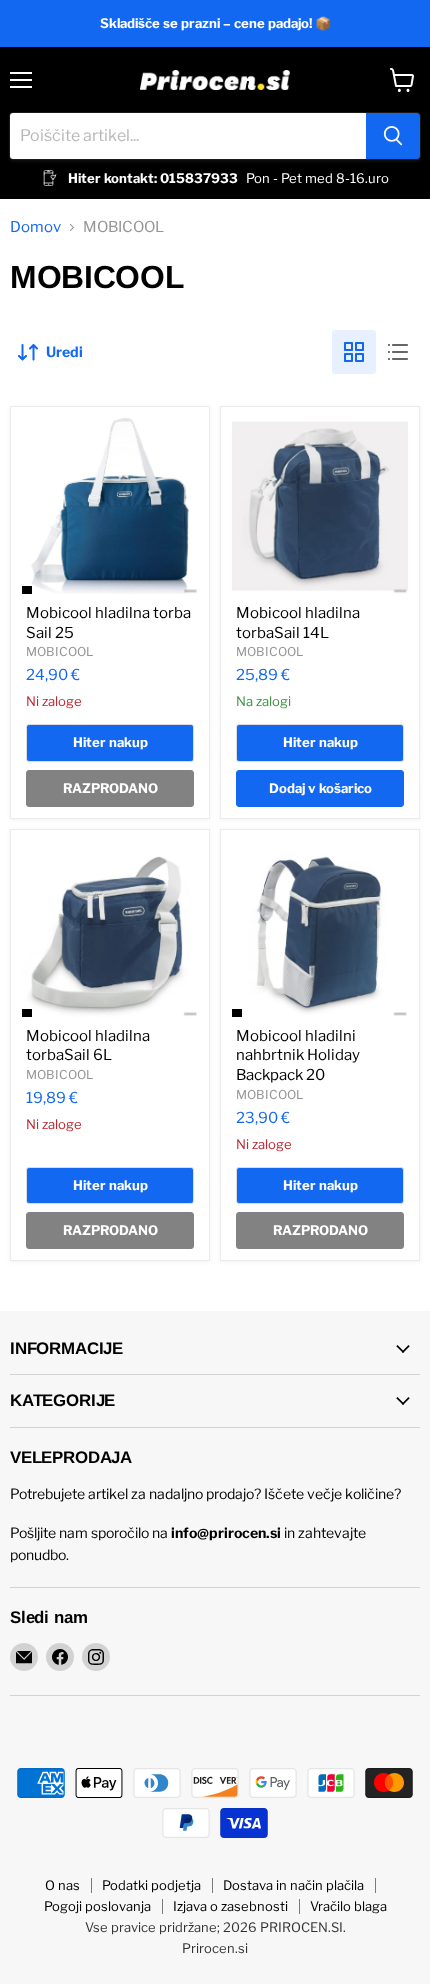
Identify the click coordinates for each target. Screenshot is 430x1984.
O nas (62, 1885)
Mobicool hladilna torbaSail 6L (88, 1046)
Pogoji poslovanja (97, 1906)
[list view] (398, 352)
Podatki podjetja (151, 1885)
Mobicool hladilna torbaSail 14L (298, 623)
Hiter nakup (110, 742)
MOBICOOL (59, 651)
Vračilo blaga (348, 1906)
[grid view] (354, 352)
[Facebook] (60, 1657)
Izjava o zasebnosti (230, 1906)
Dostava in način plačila (293, 1885)
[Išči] (393, 136)
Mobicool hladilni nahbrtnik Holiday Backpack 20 (298, 1055)
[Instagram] (96, 1657)
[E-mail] (24, 1657)
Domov (35, 227)
